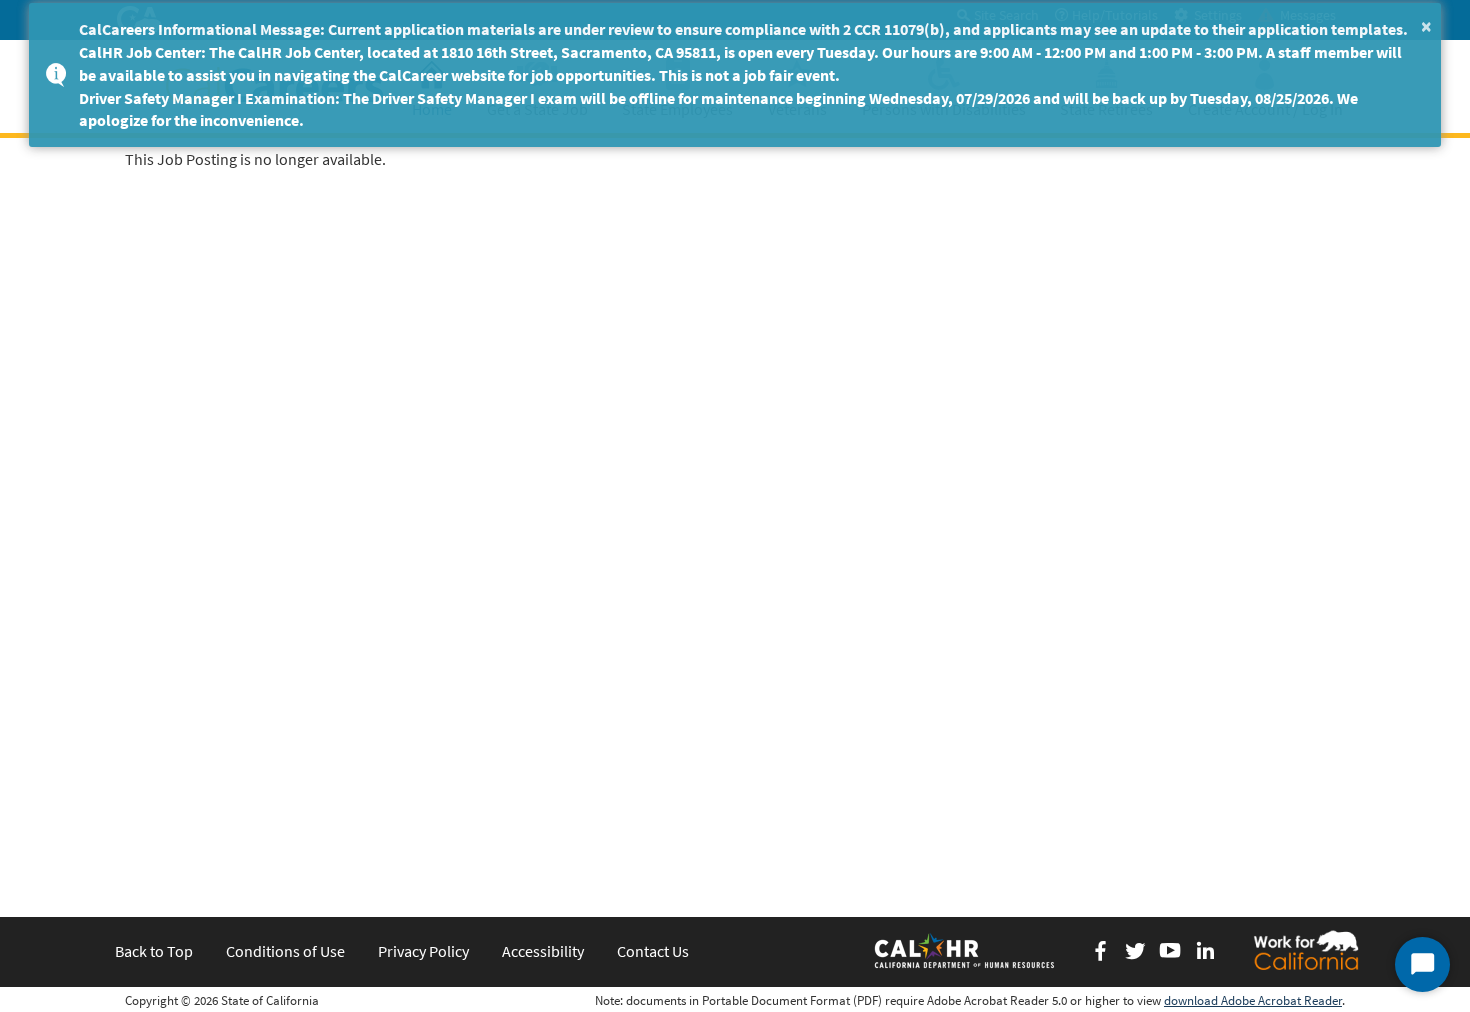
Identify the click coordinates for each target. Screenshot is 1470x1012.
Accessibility (543, 951)
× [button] (1426, 25)
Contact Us (653, 951)
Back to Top (154, 951)
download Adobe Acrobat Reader (1253, 1000)
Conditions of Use (285, 951)
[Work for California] (1306, 950)
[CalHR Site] (966, 950)
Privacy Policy (423, 951)
